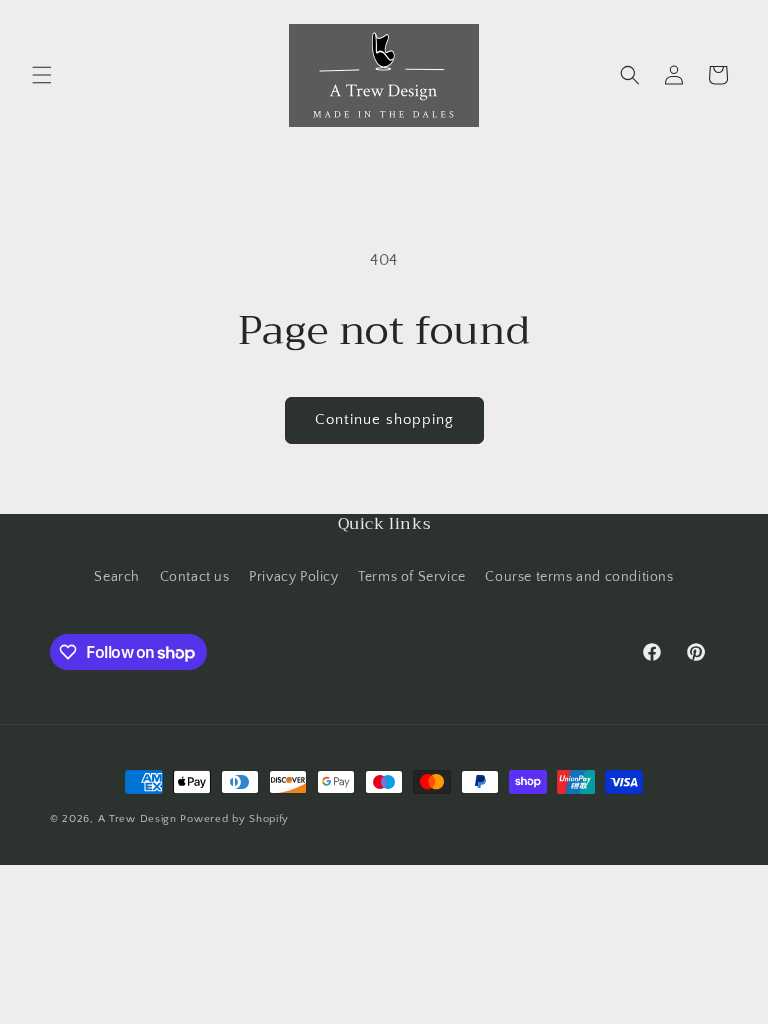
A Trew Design (137, 819)
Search (117, 577)
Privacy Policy (293, 577)
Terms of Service (412, 577)
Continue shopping (384, 419)
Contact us (195, 577)
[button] (42, 75)
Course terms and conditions (579, 577)
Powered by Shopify (234, 819)
